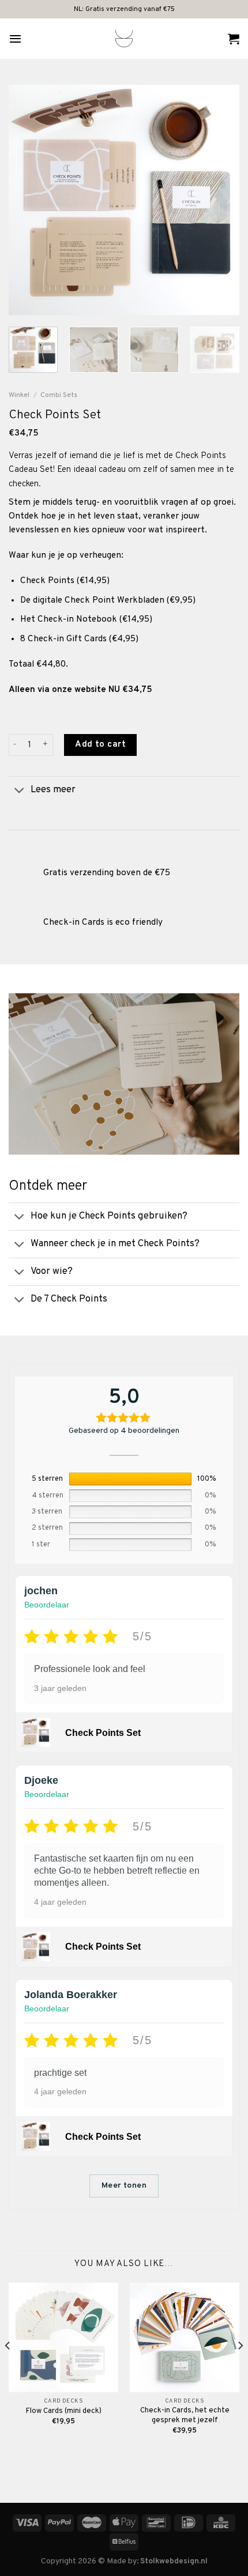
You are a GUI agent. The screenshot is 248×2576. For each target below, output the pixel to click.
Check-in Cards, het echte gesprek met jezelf (185, 2416)
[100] (131, 1479)
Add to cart (100, 745)
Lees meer (53, 790)
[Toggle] (19, 791)
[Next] (220, 200)
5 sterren (47, 1479)
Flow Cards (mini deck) (64, 2411)
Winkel (19, 395)
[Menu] (15, 39)
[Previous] (28, 200)
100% (207, 1479)
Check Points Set (103, 1733)
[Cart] (234, 39)
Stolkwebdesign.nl (174, 2561)
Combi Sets (59, 395)
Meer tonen (124, 2186)
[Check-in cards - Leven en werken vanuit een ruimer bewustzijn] (124, 39)
